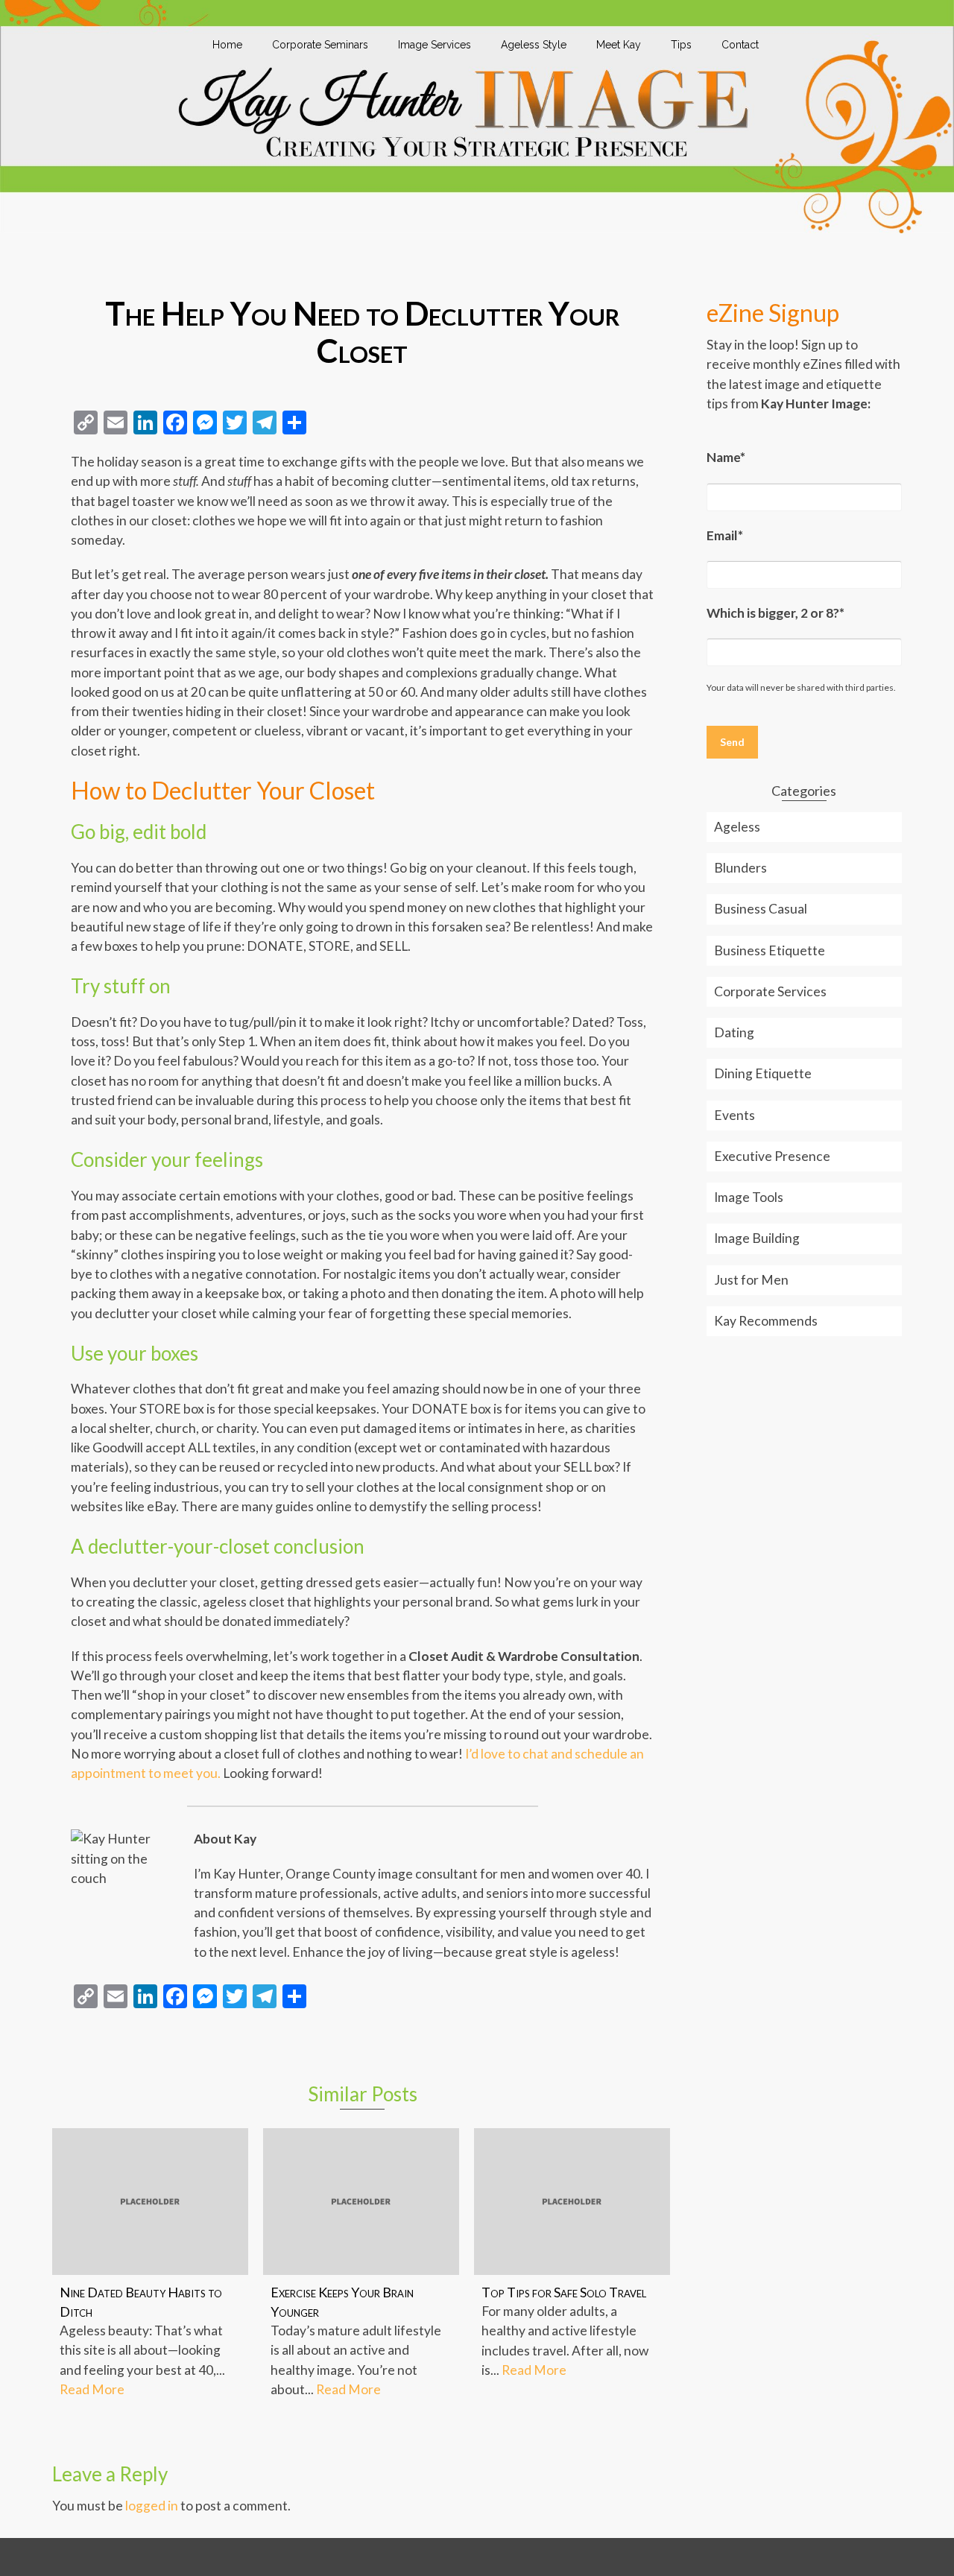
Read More (92, 2389)
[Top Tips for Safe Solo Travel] (572, 2202)
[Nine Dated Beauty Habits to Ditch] (150, 2202)
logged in (152, 2506)
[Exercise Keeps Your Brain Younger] (361, 2202)
